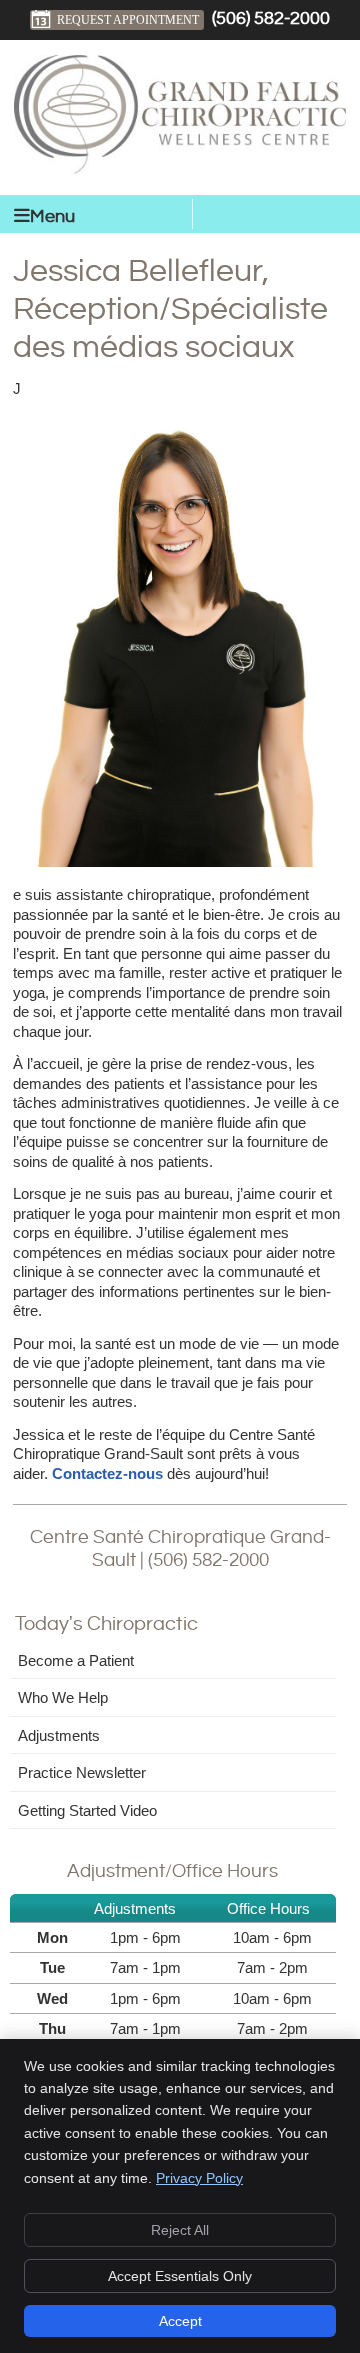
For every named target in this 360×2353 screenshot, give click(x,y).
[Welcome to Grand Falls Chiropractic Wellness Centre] (179, 169)
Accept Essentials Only (180, 2276)
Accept (180, 2321)
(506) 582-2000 (271, 18)
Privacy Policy (199, 2178)
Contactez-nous (107, 1473)
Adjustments (59, 1735)
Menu (52, 216)
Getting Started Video (87, 1810)
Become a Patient (76, 1660)
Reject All (180, 2230)
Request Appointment (128, 20)
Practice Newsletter (82, 1772)
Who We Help (63, 1697)
